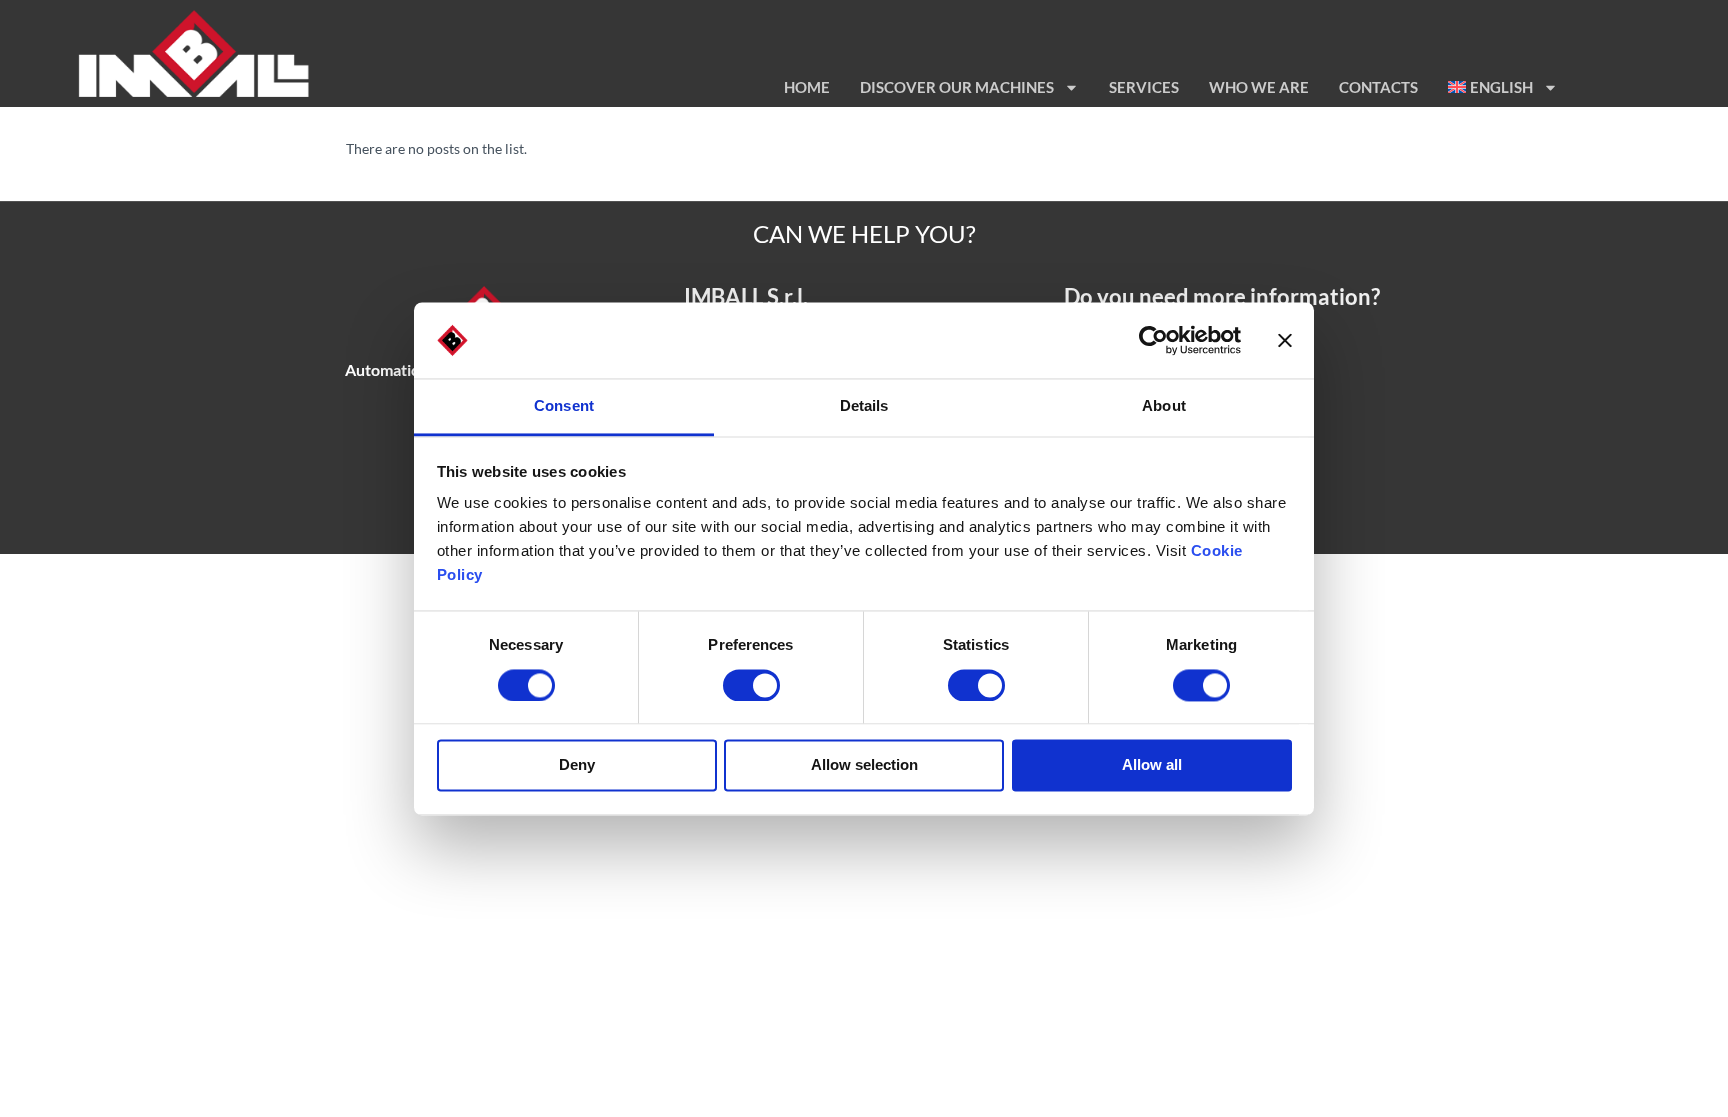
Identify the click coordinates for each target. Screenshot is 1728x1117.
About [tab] (1164, 406)
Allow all (1152, 765)
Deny (577, 765)
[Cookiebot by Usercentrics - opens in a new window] (1153, 340)
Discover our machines (957, 87)
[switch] (751, 685)
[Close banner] (1285, 340)
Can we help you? (864, 233)
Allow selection (864, 765)
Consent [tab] (564, 406)
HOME (807, 87)
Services (1144, 87)
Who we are (1259, 87)
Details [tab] (864, 406)
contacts (1378, 87)
